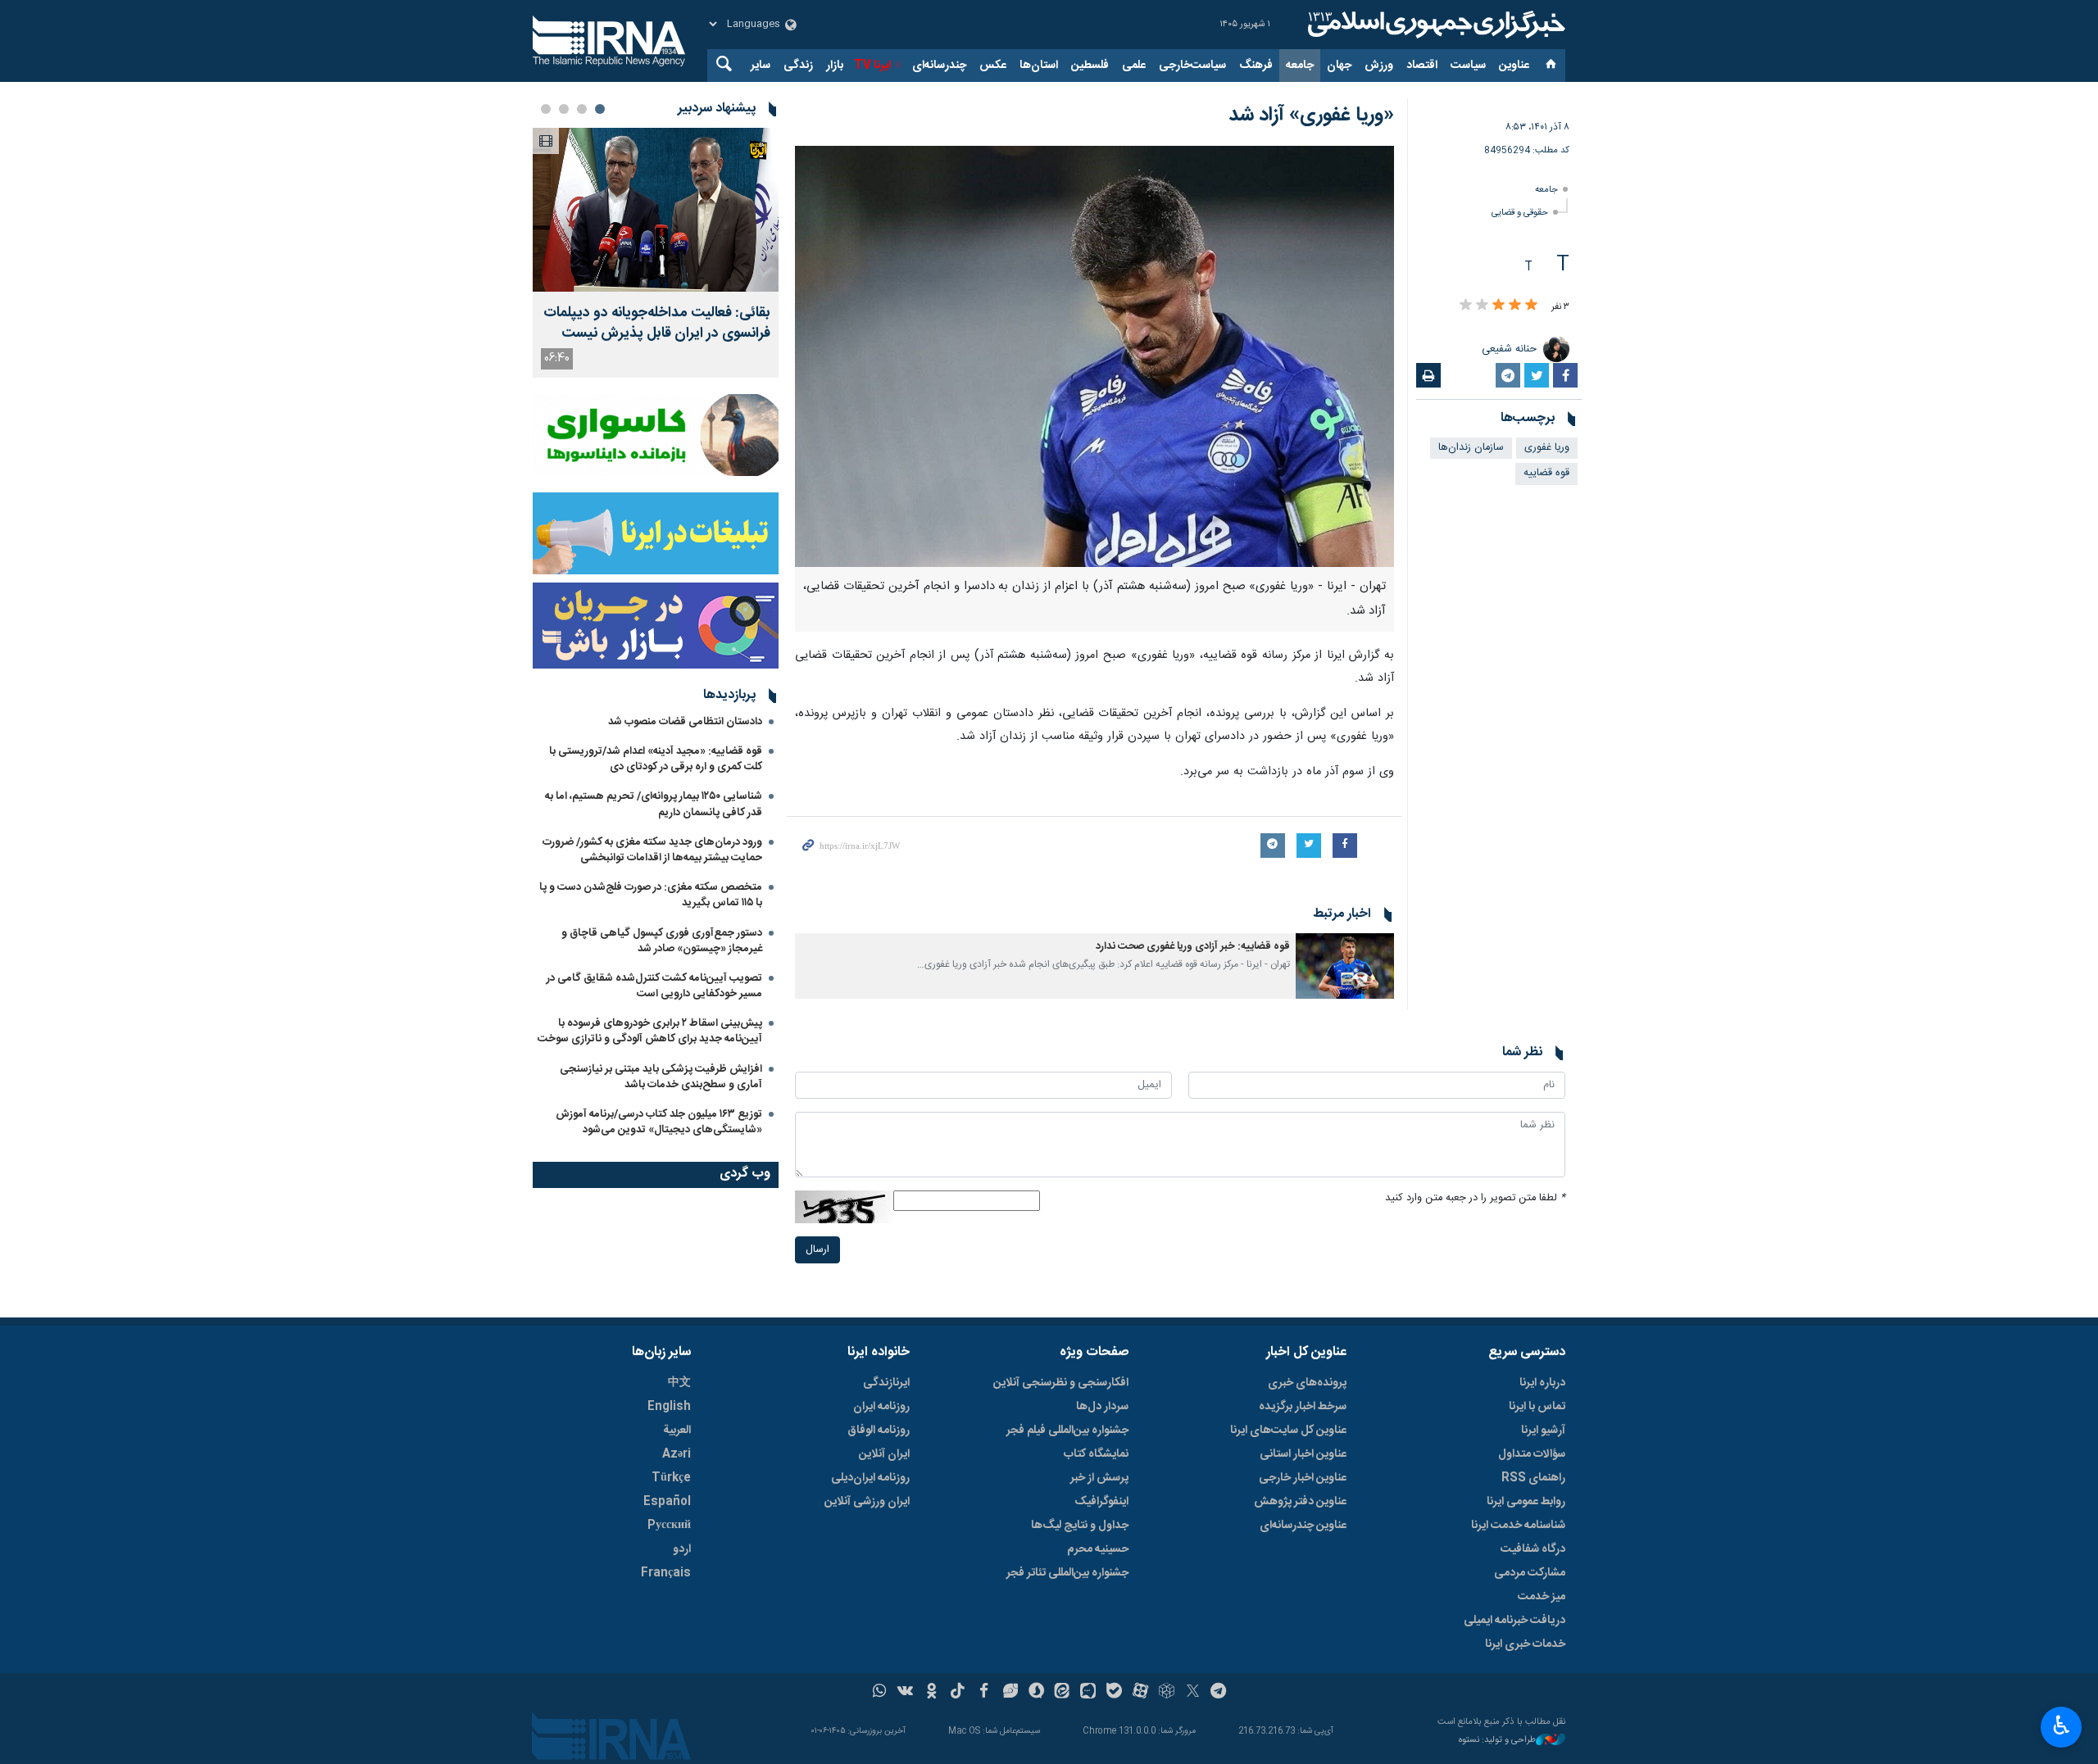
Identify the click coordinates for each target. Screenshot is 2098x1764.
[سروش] (1036, 1693)
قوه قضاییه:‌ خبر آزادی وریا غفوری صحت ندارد (1193, 947)
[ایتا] (1063, 1693)
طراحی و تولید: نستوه (1497, 1741)
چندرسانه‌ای (939, 66)
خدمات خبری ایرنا (1525, 1644)
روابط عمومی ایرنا (1526, 1502)
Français (666, 1573)
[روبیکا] (1167, 1693)
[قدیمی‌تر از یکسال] (1345, 966)
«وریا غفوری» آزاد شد (1311, 116)
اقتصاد (1422, 66)
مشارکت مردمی (1530, 1573)
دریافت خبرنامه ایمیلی (1514, 1621)
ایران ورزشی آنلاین (867, 1502)
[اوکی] (931, 1693)
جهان (1339, 66)
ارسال (817, 1250)
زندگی (798, 66)
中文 (679, 1383)
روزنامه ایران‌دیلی (870, 1478)
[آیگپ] (1088, 1693)
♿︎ (2062, 1725)
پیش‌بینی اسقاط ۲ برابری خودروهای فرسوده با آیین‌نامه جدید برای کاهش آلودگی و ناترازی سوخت (650, 1031)
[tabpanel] (656, 253)
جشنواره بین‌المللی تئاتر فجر (1067, 1573)
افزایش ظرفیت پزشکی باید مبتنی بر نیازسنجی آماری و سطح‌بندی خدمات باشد (661, 1077)
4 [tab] (546, 109)
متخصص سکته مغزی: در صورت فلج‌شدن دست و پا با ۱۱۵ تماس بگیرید (651, 895)
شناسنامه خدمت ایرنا (1518, 1526)
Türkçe (671, 1478)
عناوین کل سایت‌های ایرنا (1288, 1431)
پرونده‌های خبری (1307, 1383)
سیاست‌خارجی (1192, 66)
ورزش (1379, 66)
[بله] (1114, 1693)
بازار (835, 66)
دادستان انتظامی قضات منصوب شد (685, 722)
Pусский (669, 1526)
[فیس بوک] (984, 1693)
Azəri (677, 1454)
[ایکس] (1193, 1693)
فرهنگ (1256, 66)
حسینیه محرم (1098, 1549)
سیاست (1468, 66)
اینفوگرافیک (1101, 1502)
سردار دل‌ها (1102, 1407)
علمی (1134, 66)
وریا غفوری (1547, 448)
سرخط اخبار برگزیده (1303, 1407)
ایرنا (1434, 25)
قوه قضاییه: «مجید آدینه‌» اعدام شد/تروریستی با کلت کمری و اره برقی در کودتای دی (656, 759)
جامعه (1300, 66)
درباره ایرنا (1542, 1383)
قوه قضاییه (1546, 473)
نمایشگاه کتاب (1096, 1454)
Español (667, 1502)
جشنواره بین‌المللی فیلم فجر (1067, 1431)
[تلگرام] (1219, 1693)
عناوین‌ (1514, 66)
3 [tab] (564, 109)
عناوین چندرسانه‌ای (1303, 1526)
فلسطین (1090, 66)
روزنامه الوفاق (879, 1431)
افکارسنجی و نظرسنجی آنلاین (1061, 1383)
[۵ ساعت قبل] (656, 210)
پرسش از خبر (1099, 1478)
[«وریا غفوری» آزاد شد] (1094, 356)
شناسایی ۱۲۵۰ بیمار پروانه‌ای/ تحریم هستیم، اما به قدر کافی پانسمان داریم (654, 804)
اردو (682, 1549)
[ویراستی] (1010, 1693)
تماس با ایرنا (1537, 1407)
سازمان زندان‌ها (1471, 448)
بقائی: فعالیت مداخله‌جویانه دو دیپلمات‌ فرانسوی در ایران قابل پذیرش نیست (657, 324)
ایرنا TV (872, 66)
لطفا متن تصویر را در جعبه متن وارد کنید (1475, 1198)
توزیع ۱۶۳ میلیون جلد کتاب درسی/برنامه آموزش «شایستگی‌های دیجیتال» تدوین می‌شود (659, 1122)
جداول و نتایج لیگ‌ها (1080, 1526)
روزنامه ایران (881, 1407)
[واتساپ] (880, 1693)
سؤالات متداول (1532, 1454)
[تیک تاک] (958, 1693)
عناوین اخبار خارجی (1303, 1478)
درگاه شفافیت (1533, 1549)
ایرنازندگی (886, 1383)
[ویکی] (905, 1693)
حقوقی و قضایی (1520, 213)
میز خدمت (1542, 1597)
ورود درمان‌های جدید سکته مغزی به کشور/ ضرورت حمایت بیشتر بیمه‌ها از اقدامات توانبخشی (652, 850)
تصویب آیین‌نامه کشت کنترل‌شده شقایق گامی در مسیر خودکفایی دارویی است (654, 986)
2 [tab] (582, 109)
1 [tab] (600, 109)
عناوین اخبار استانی (1303, 1454)
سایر (761, 66)
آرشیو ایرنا (1543, 1431)
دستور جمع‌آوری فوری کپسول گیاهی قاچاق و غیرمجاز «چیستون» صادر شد (662, 941)
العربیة (677, 1431)
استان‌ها (1039, 66)
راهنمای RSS (1533, 1478)
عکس (993, 66)
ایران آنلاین (884, 1454)
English (669, 1407)
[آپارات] (1140, 1693)
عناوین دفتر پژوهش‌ (1300, 1502)
